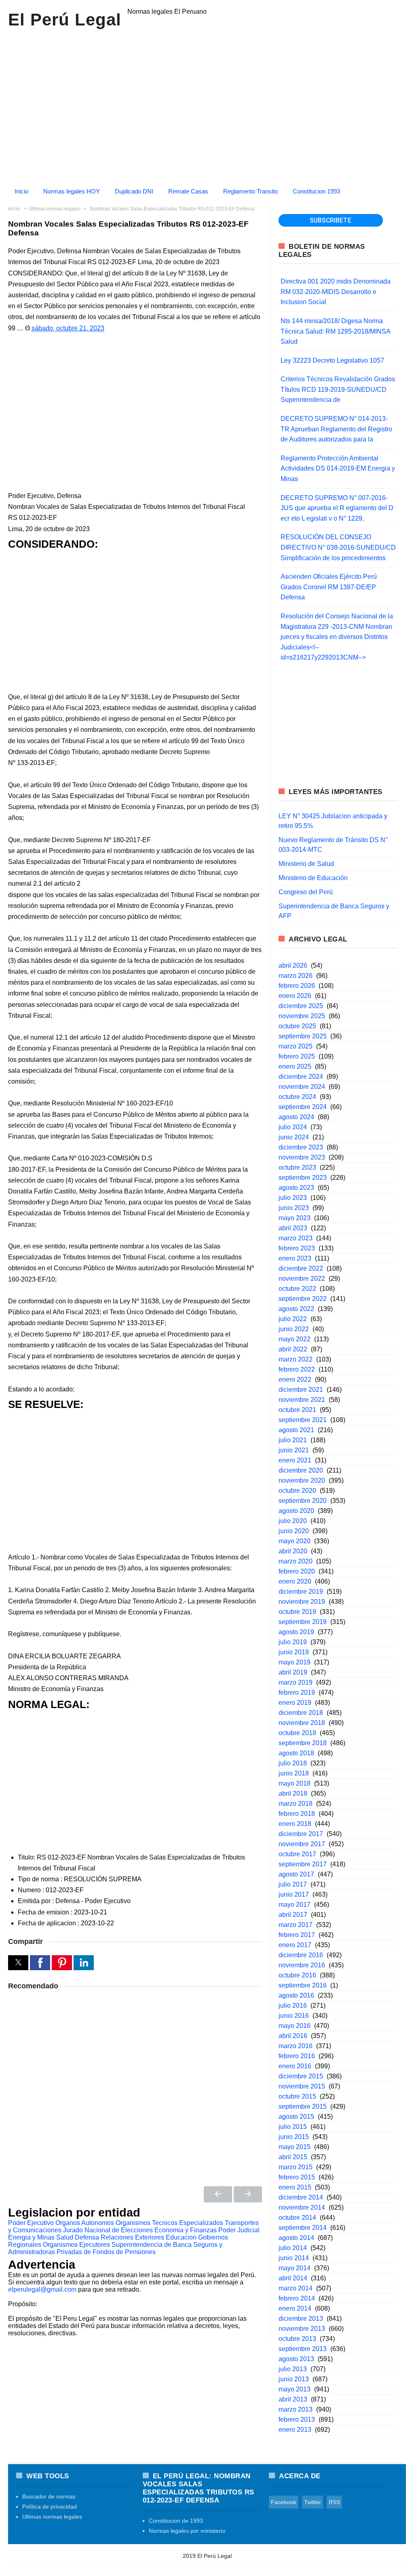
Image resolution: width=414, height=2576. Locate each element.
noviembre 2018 (302, 1723)
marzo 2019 (296, 1682)
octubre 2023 (297, 1167)
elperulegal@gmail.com (42, 2289)
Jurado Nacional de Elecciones (108, 2230)
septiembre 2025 (303, 1036)
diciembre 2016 (301, 1955)
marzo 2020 (296, 1561)
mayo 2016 (295, 2026)
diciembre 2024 (301, 1077)
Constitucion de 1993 (176, 2521)
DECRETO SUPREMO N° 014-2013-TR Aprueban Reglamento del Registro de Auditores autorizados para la (336, 429)
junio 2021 (294, 1450)
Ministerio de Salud (306, 864)
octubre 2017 (297, 1854)
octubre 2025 (297, 1026)
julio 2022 (293, 1319)
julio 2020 (293, 1521)
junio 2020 (294, 1531)
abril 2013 (293, 2399)
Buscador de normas (49, 2496)
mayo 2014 (295, 2268)
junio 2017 (294, 1894)
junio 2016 (294, 2016)
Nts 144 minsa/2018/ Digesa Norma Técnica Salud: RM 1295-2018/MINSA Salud (335, 331)
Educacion (181, 2237)
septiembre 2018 (303, 1743)
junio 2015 (294, 2137)
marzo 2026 (296, 976)
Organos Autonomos (85, 2223)
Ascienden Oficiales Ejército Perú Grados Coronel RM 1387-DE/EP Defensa (329, 587)
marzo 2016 (296, 2046)
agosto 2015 (296, 2117)
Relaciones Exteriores (132, 2237)
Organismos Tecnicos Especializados (169, 2223)
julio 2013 (293, 2369)
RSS (334, 2502)
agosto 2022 (296, 1309)
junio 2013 (294, 2379)
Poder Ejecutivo (31, 2223)
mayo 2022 (295, 1339)
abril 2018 (293, 1793)
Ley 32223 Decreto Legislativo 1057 (332, 360)
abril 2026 (293, 965)
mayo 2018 (295, 1783)
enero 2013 (295, 2430)
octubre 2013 (297, 2339)
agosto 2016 (296, 1995)
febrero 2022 (297, 1369)
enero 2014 (295, 2308)
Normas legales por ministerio (187, 2531)
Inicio (21, 191)
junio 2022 (294, 1329)
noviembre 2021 (302, 1400)
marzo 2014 (296, 2288)
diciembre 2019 (301, 1592)
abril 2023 (293, 1228)
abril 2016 (293, 2036)
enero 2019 (295, 1703)
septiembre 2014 (303, 2228)
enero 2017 (295, 1945)
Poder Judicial (239, 2230)
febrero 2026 (297, 986)
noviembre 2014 (302, 2207)
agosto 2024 (296, 1117)
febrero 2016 (297, 2056)
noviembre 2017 (302, 1844)
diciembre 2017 (301, 1834)
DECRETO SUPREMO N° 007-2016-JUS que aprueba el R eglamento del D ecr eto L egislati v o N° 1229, (337, 508)
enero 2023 (295, 1258)
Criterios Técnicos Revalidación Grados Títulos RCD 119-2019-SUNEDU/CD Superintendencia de (338, 389)
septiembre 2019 (303, 1622)
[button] (18, 1963)
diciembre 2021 (301, 1390)
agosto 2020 (296, 1511)
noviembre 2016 (302, 1965)
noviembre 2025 (302, 1016)
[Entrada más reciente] (218, 2194)
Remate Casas (188, 191)
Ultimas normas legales (52, 2517)
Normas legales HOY (72, 191)
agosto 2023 (296, 1188)
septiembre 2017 (303, 1864)
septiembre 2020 (303, 1501)
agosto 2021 (296, 1430)
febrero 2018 (297, 1814)
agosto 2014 (296, 2238)
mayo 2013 (295, 2389)
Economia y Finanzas (186, 2230)
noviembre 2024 (302, 1087)
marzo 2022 (296, 1359)
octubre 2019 (297, 1612)
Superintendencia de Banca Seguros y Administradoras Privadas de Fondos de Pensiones (115, 2248)
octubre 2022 (297, 1289)
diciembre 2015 (301, 2076)
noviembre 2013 (302, 2329)
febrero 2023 (297, 1248)
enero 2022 (295, 1379)
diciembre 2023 (301, 1147)
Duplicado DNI (134, 191)
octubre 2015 (297, 2096)
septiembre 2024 (303, 1107)
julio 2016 (293, 2006)
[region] (207, 104)
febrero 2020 (297, 1571)
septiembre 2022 (303, 1299)
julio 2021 (293, 1440)
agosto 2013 (296, 2359)
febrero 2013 (297, 2419)
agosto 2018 (296, 1753)
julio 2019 (293, 1642)
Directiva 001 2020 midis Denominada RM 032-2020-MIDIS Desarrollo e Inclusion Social (336, 292)
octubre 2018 (297, 1733)
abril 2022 (293, 1349)
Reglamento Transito (250, 191)
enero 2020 (295, 1581)
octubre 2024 (297, 1097)
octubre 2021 (297, 1410)
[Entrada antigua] (248, 2194)
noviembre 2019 (302, 1602)
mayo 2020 (295, 1541)
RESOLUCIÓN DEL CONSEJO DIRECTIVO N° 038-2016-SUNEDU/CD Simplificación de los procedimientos (338, 547)
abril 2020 (293, 1551)
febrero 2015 (297, 2177)
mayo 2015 (295, 2147)
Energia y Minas (31, 2237)
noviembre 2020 (302, 1480)
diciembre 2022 (301, 1268)
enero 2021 (295, 1460)
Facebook (284, 2502)
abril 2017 (293, 1915)
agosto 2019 (296, 1632)
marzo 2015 (296, 2167)
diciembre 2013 (301, 2319)
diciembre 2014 (301, 2197)
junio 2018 (294, 1773)
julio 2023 (293, 1198)
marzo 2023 (296, 1238)
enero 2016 (295, 2066)
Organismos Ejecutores (76, 2245)
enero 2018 (295, 1824)
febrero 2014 (297, 2298)
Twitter (313, 2502)
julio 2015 (293, 2127)
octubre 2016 (297, 1975)
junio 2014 (294, 2258)
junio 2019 (294, 1652)
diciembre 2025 (301, 1006)
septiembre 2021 (303, 1420)
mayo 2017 (295, 1905)
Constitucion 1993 (316, 191)
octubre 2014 (297, 2218)
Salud (65, 2237)
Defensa (87, 2237)
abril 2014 (293, 2278)
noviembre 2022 (302, 1279)
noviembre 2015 (302, 2086)
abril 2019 (293, 1672)
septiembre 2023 (303, 1178)
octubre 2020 (297, 1491)
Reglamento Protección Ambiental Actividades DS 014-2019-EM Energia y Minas (338, 469)
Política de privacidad (50, 2507)
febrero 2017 (297, 1935)
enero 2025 (295, 1066)
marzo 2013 (296, 2409)
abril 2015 (293, 2157)
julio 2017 (293, 1884)
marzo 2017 (296, 1925)
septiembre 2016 (303, 1985)
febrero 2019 (297, 1692)
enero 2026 (295, 996)
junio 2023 (294, 1208)
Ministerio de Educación (313, 878)
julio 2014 (293, 2248)
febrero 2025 (297, 1056)
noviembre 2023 (302, 1157)
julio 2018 (293, 1763)
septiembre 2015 (303, 2106)
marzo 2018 (296, 1804)
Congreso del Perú (306, 892)
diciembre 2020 (301, 1470)
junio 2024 (294, 1137)
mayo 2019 (295, 1662)
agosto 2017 (296, 1874)
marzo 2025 (296, 1046)
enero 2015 (295, 2187)
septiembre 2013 (303, 2349)
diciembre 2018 (301, 1713)
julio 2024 (293, 1127)
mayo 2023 (295, 1218)
